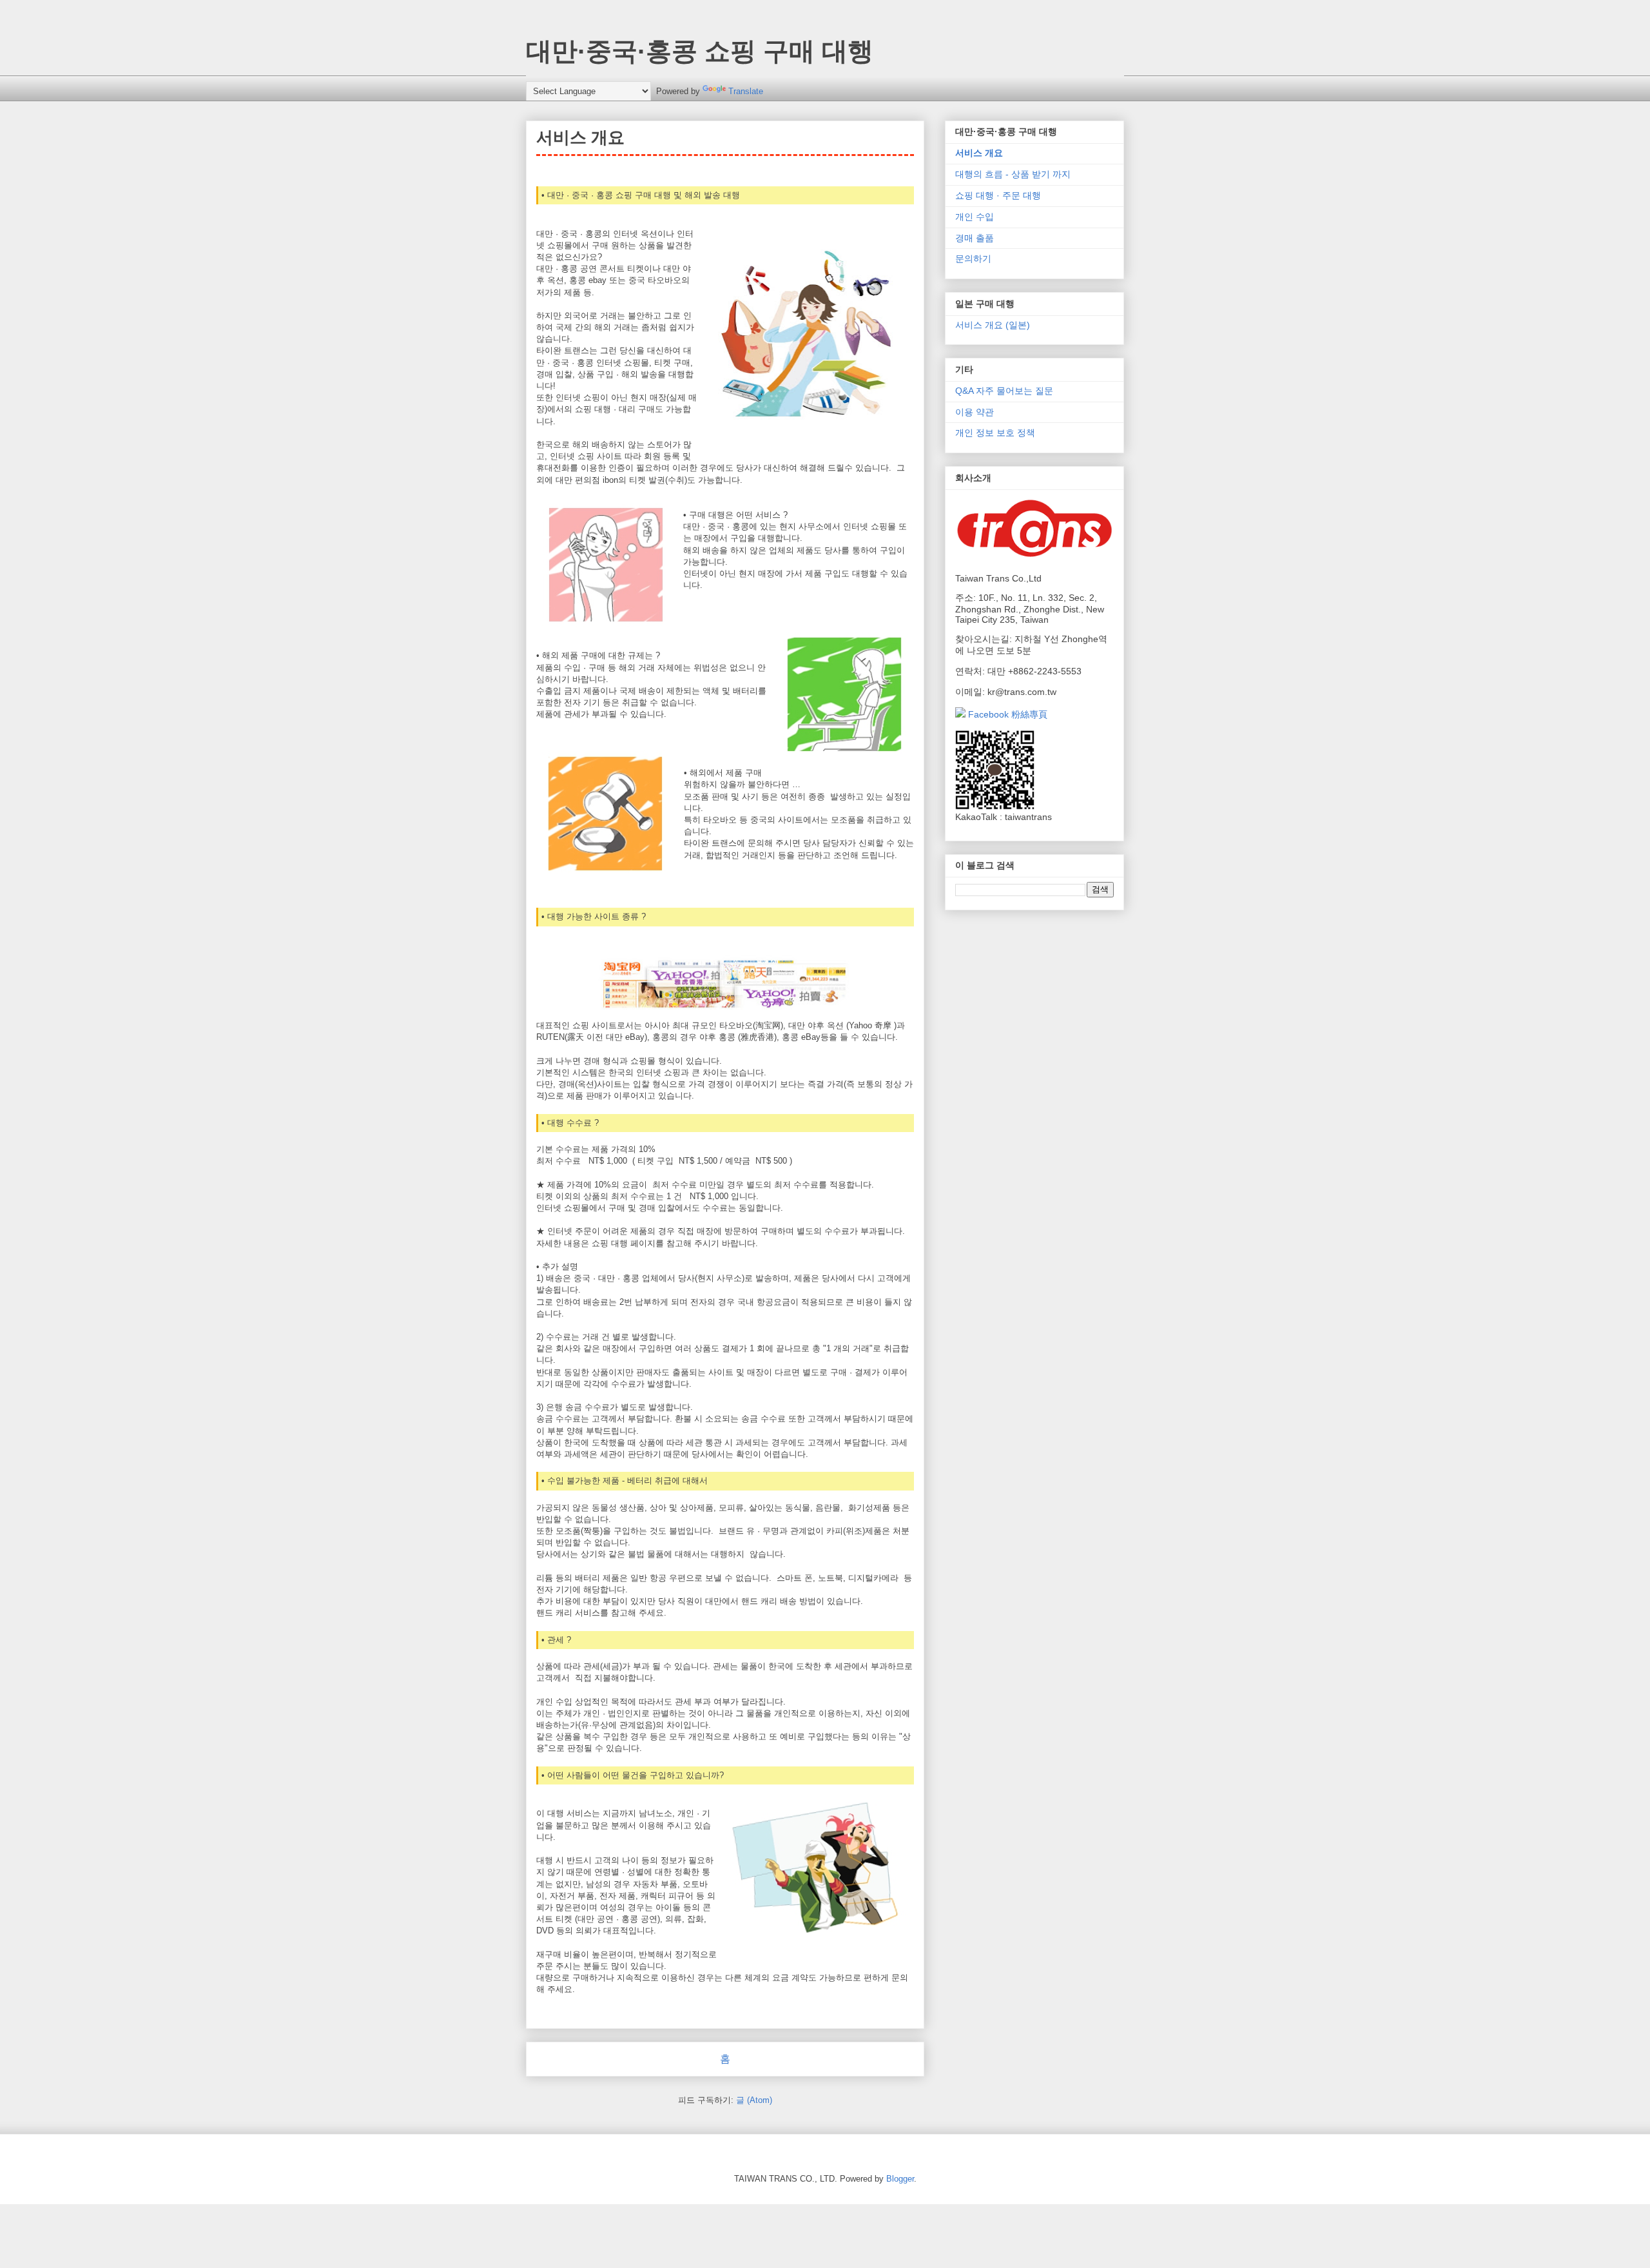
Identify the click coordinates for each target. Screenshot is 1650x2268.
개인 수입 (975, 217)
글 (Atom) (754, 2100)
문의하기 (973, 259)
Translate (746, 91)
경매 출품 (975, 238)
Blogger (900, 2179)
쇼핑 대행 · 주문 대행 (998, 195)
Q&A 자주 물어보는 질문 (1004, 391)
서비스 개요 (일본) (993, 325)
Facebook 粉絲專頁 (1006, 714)
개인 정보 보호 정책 (995, 433)
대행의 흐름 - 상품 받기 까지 (1013, 174)
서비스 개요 (979, 153)
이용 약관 (975, 412)
